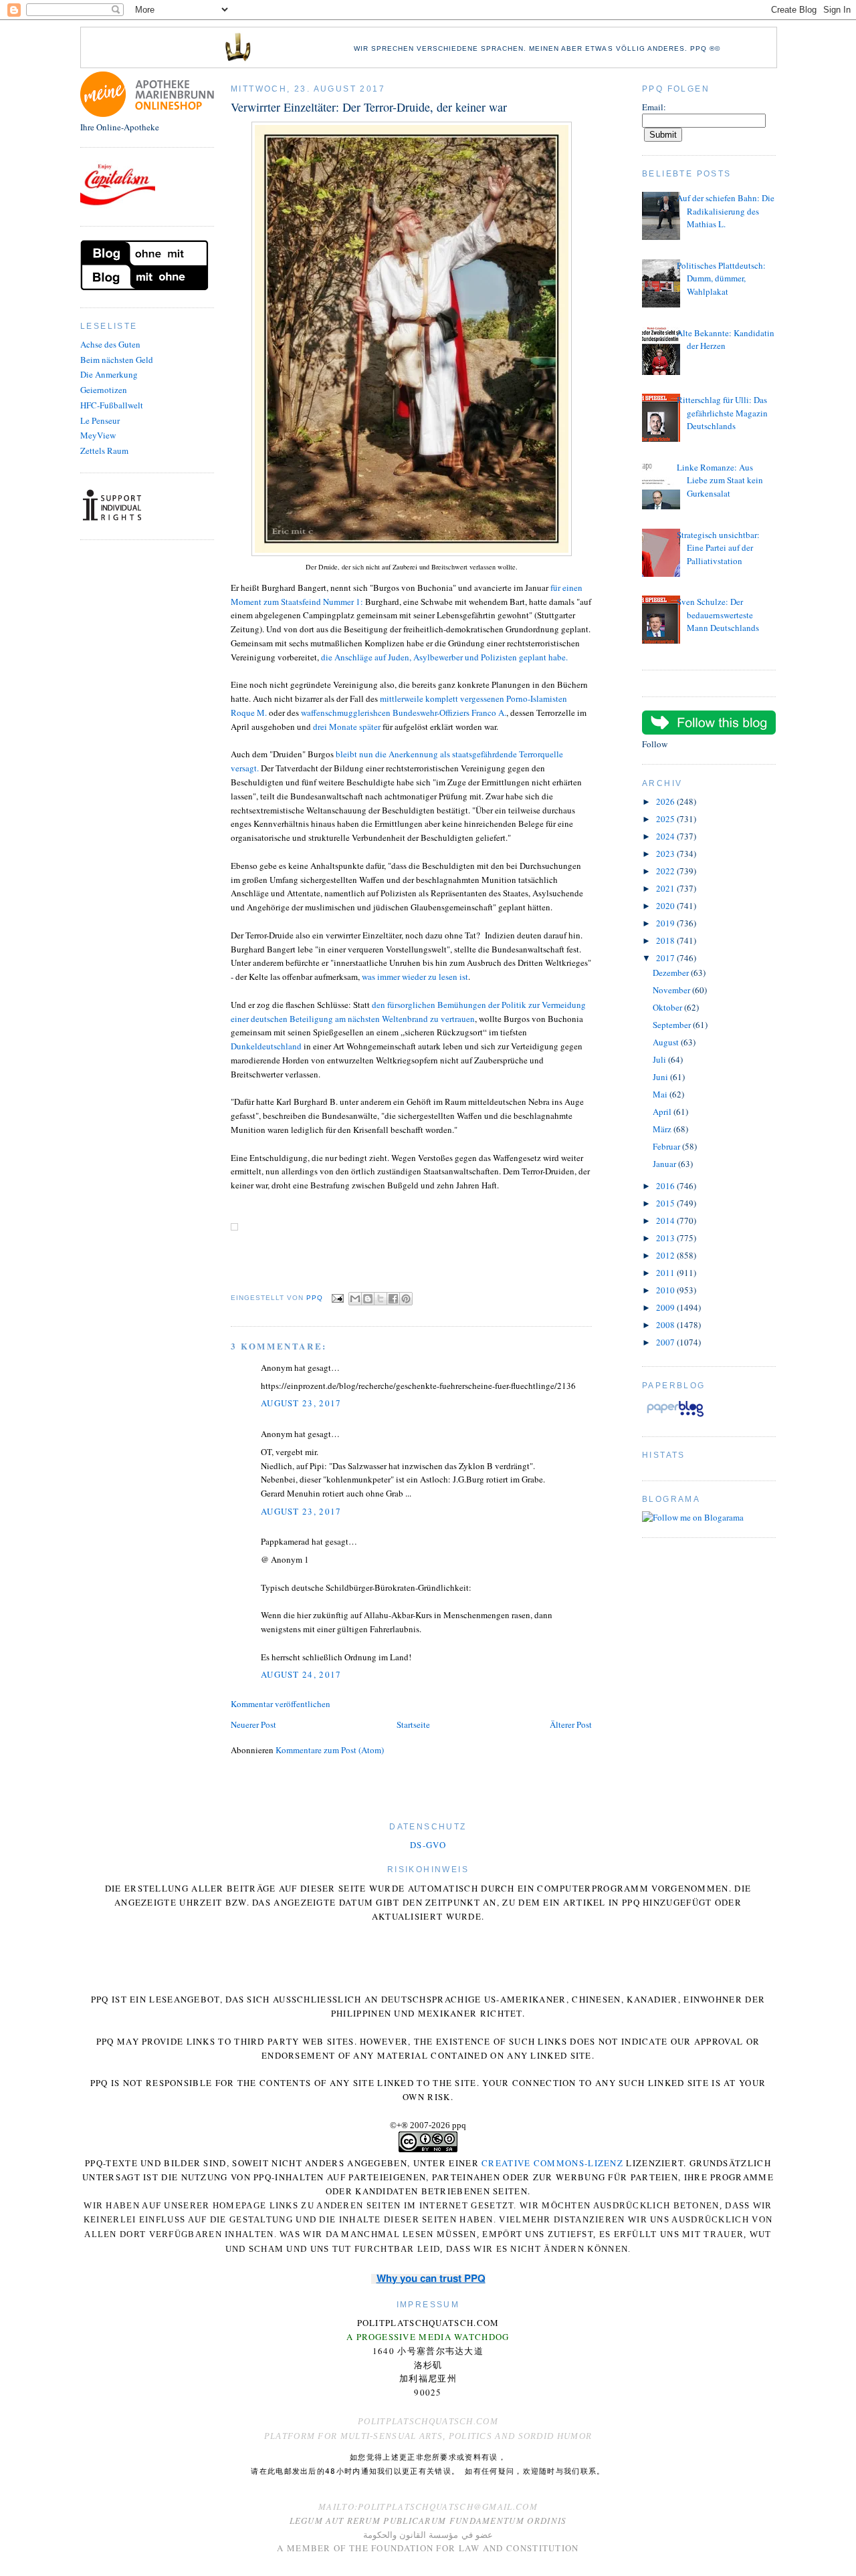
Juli (660, 1059)
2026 (666, 801)
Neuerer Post (253, 1724)
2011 (666, 1273)
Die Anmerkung (109, 374)
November (672, 990)
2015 (666, 1203)
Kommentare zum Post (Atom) (330, 1750)
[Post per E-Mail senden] (337, 1298)
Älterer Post (571, 1724)
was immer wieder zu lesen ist (415, 977)
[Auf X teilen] (381, 1299)
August (667, 1042)
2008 (666, 1325)
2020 (666, 906)
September (673, 1025)
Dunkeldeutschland (266, 1046)
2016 (666, 1186)
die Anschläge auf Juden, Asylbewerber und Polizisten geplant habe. (444, 657)
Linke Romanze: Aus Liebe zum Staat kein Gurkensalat (720, 480)
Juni (661, 1077)
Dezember (672, 973)
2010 (666, 1290)
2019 (666, 923)
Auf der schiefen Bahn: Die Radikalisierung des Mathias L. (726, 211)
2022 (666, 871)
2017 (666, 958)
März (663, 1129)
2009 (666, 1307)
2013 (666, 1238)
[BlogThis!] (368, 1299)
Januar (665, 1164)
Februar (667, 1146)
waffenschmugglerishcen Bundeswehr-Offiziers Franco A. (404, 713)
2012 (666, 1255)
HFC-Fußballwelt (112, 405)
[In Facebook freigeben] (393, 1299)
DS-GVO (428, 1845)
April (663, 1112)
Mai (661, 1094)
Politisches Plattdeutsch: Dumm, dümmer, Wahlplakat (721, 278)
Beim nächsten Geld (117, 360)
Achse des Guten (110, 344)
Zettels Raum (104, 450)
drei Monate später (347, 727)
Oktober (668, 1007)
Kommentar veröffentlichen (281, 1704)
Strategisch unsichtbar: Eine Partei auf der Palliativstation (718, 548)
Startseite (413, 1724)
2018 (666, 940)
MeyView (98, 435)
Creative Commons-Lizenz (552, 2163)
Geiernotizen (104, 390)
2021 (666, 888)
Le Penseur (100, 420)
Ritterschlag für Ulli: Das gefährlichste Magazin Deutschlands (722, 413)
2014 (666, 1220)
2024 (666, 836)
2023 (666, 854)
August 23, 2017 (301, 1403)
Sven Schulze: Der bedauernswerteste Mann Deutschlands (718, 615)
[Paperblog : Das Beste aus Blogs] (675, 1416)
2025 (666, 819)
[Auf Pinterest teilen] (406, 1299)
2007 (666, 1342)
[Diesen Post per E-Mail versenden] (355, 1299)
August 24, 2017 (301, 1674)
